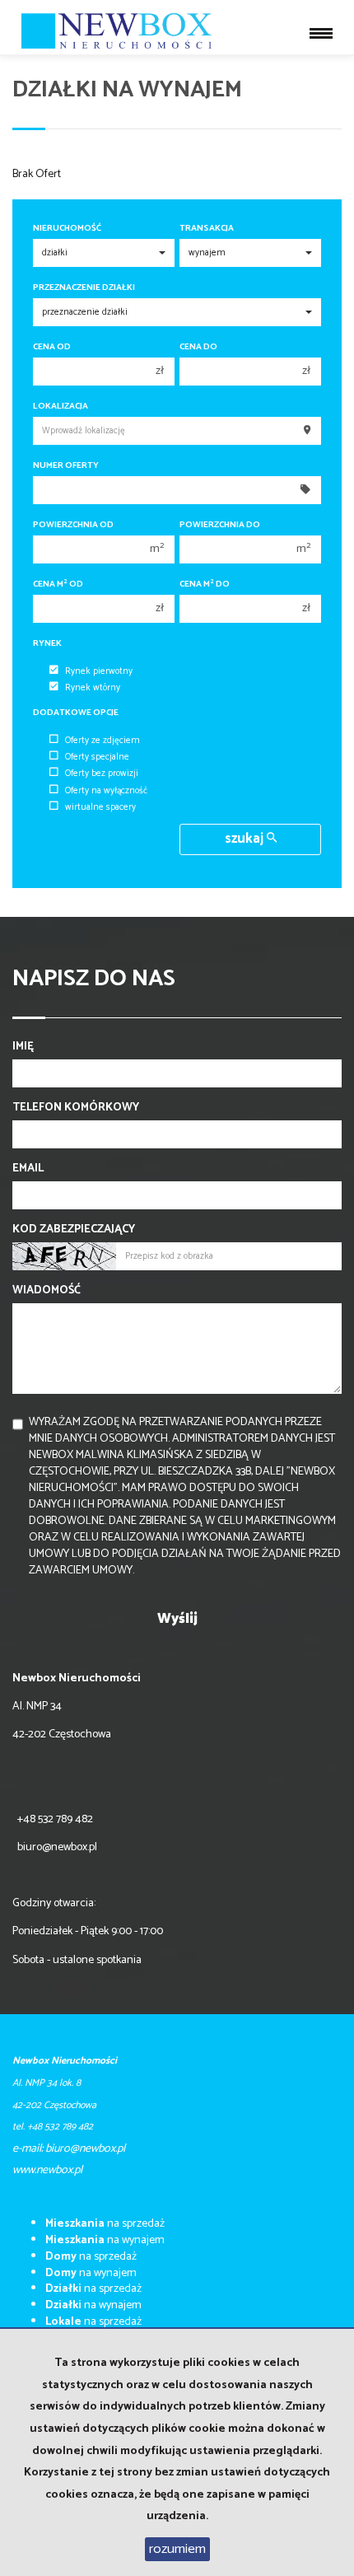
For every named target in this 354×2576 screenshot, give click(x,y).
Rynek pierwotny (99, 671)
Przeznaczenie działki (84, 288)
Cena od (52, 347)
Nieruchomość (67, 229)
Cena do (198, 347)
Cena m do (205, 584)
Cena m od (58, 584)
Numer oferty (66, 466)
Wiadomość (47, 1291)
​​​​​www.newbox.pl (47, 2170)
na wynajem (105, 2240)
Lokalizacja (61, 407)
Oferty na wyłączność (106, 791)
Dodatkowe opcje (76, 713)
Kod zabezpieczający (74, 1230)
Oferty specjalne (97, 757)
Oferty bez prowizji (102, 774)
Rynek (47, 644)
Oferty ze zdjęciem (102, 741)
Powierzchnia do (220, 525)
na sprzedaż (105, 2224)
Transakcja (207, 229)
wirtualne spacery (100, 807)
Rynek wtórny (93, 688)
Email (28, 1169)
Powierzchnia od (73, 525)
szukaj (246, 839)
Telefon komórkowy (76, 1108)
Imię (23, 1047)
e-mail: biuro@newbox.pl (69, 2149)
